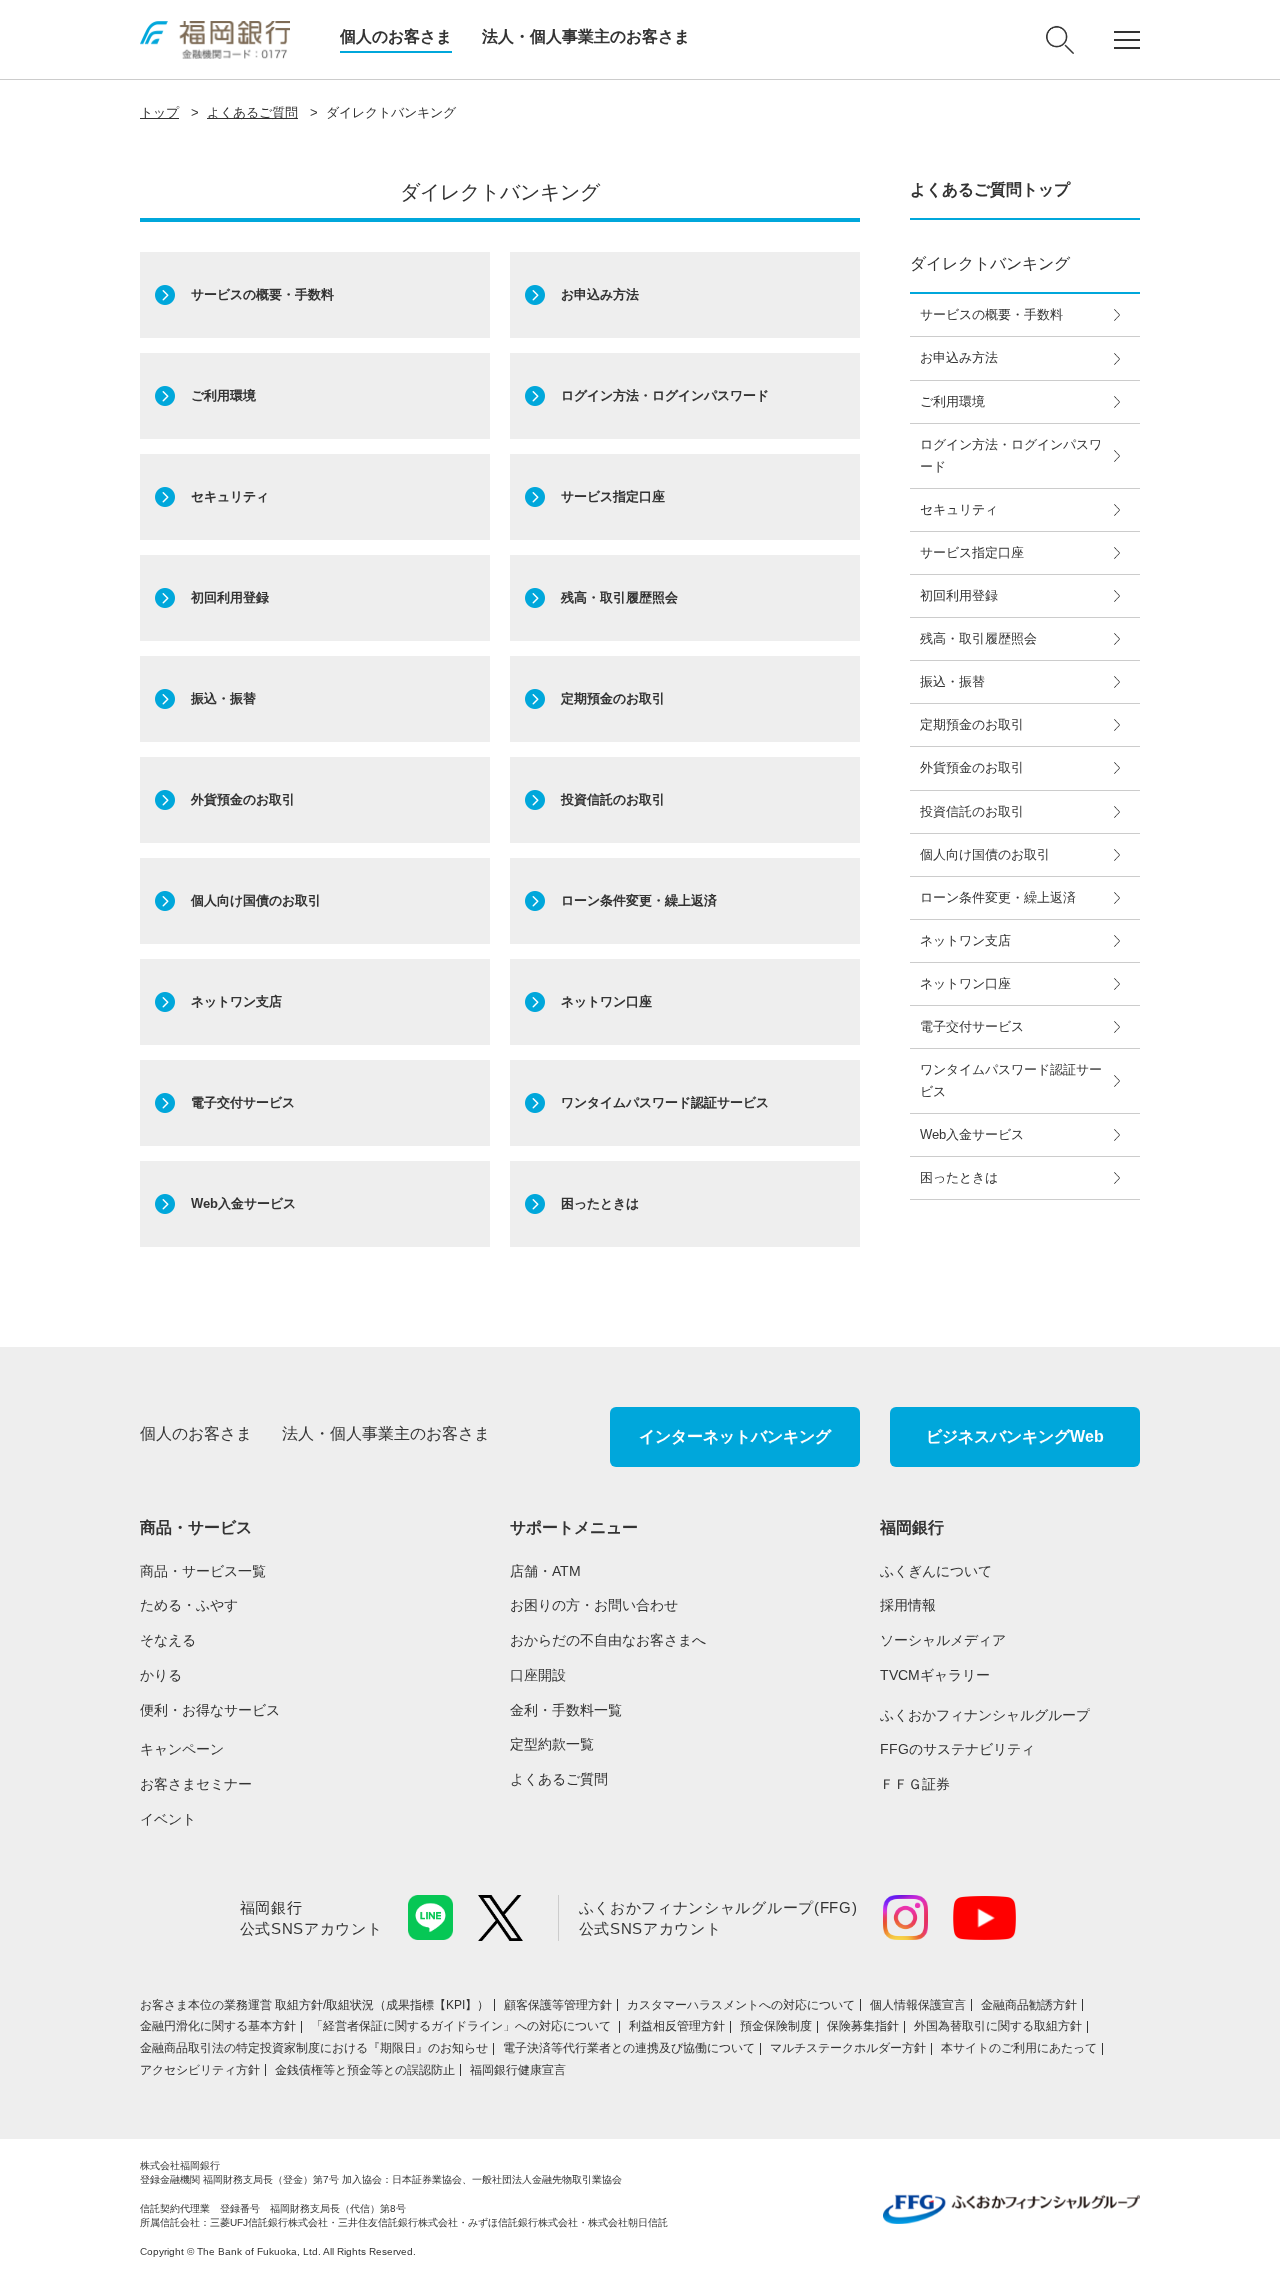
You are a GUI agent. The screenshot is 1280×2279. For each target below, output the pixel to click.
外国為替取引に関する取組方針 (998, 2026)
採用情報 (908, 1605)
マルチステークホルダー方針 (848, 2048)
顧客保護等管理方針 (558, 2005)
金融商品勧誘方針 (1029, 2005)
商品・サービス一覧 (203, 1571)
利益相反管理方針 (677, 2026)
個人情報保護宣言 (918, 2005)
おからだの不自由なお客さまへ (608, 1640)
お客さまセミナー (196, 1784)
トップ (159, 112)
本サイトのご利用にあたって (1019, 2048)
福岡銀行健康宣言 (518, 2070)
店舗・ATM (545, 1571)
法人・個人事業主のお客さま (586, 36)
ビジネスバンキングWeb (1015, 1436)
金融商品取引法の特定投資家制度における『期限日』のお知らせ (314, 2048)
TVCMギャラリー (935, 1675)
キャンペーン (182, 1749)
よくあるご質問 (252, 112)
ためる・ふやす (189, 1605)
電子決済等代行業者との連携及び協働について (629, 2048)
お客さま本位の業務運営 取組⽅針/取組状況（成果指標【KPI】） (314, 2005)
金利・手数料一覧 (566, 1710)
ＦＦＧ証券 (915, 1784)
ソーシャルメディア (943, 1640)
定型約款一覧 (552, 1744)
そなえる (168, 1640)
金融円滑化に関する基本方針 (218, 2026)
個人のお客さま (396, 36)
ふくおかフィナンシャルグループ (985, 1715)
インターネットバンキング (735, 1436)
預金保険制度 (776, 2026)
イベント (168, 1819)
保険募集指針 (863, 2026)
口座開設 (538, 1675)
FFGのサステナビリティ (957, 1749)
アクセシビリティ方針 (200, 2070)
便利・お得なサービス (210, 1710)
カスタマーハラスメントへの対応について (741, 2005)
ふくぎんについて (936, 1571)
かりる (161, 1675)
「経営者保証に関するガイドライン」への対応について (462, 2026)
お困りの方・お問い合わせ (594, 1605)
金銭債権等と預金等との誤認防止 (365, 2070)
